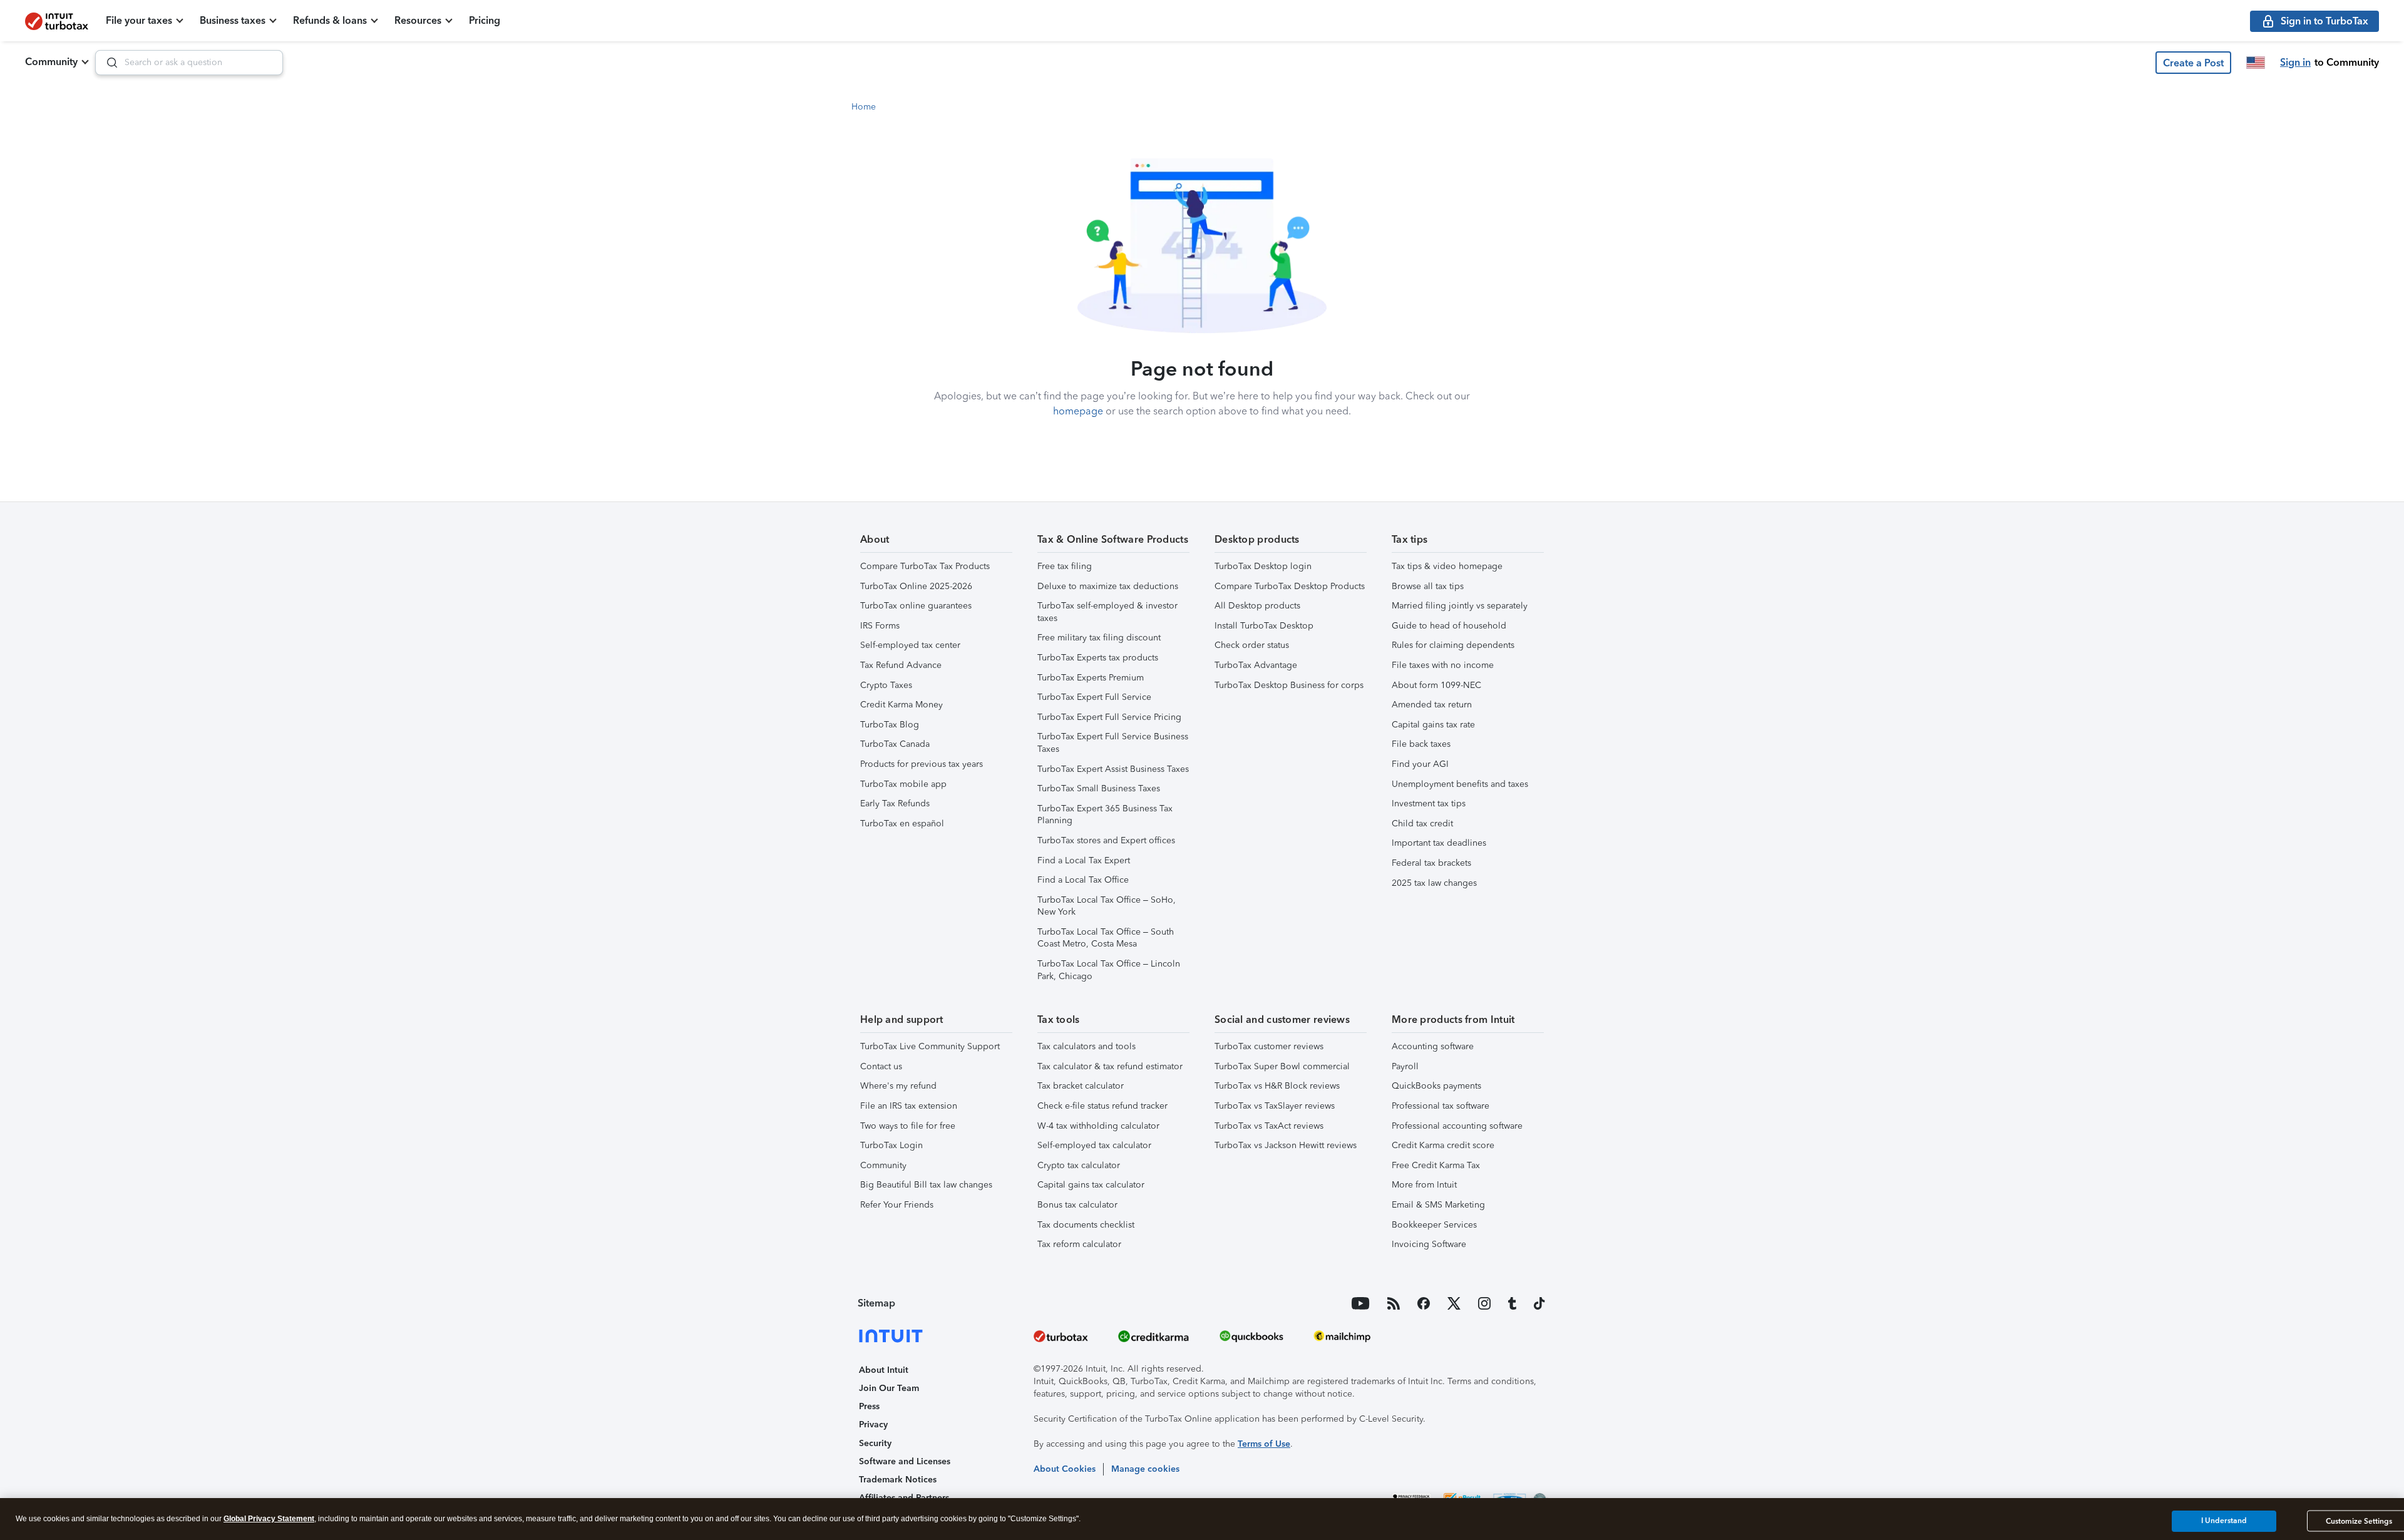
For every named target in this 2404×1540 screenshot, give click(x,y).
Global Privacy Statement (269, 1519)
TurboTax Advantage (1256, 665)
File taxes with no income (1443, 665)
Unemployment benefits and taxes (1460, 784)
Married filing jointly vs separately (1460, 606)
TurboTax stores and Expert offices (1106, 840)
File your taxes (139, 20)
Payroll (1405, 1066)
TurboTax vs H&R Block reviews (1277, 1086)
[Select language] (2256, 63)
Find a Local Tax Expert (1084, 860)
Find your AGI (1420, 764)
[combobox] (189, 63)
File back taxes (1421, 744)
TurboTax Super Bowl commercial (1282, 1066)
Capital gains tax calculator (1091, 1185)
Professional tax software (1441, 1106)
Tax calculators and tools (1086, 1046)
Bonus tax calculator (1077, 1205)
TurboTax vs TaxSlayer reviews (1275, 1106)
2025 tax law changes (1434, 883)
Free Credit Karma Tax (1436, 1165)
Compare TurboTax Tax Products (925, 566)
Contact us (881, 1066)
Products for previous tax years (922, 764)
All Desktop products (1257, 606)
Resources (418, 20)
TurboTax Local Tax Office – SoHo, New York (1107, 906)
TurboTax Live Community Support (930, 1046)
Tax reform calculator (1079, 1244)
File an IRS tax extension (909, 1106)
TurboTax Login (891, 1145)
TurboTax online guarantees (916, 606)
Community (51, 62)
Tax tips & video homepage (1447, 566)
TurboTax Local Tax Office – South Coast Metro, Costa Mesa (1106, 938)
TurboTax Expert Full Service (1094, 697)
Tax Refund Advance (901, 665)
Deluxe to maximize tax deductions (1108, 586)
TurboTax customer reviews (1269, 1046)
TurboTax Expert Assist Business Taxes (1113, 769)
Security (875, 1443)
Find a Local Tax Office (1083, 880)
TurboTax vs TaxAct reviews (1269, 1126)
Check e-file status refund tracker (1102, 1106)
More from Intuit (1424, 1185)
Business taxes (233, 20)
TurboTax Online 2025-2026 (916, 586)
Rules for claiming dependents (1453, 645)
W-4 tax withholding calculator (1098, 1126)
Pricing (485, 20)
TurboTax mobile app (903, 784)
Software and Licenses (905, 1461)
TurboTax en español (902, 824)
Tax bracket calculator (1081, 1086)
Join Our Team (889, 1388)
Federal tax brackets (1431, 863)
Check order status (1252, 645)
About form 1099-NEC (1436, 685)
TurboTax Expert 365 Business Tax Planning (1105, 815)
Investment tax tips (1429, 803)
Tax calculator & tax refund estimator (1110, 1066)
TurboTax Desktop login (1263, 566)
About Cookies (1065, 1469)
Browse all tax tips (1428, 586)
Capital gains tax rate (1433, 725)
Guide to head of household (1449, 626)
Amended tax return (1432, 705)
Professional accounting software (1457, 1126)
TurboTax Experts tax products (1098, 658)
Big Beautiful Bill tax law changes (926, 1185)
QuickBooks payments (1436, 1086)
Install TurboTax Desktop (1264, 626)
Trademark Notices (898, 1480)
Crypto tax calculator (1079, 1165)
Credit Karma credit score (1443, 1145)
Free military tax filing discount (1099, 638)
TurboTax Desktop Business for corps (1289, 685)
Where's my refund (898, 1086)
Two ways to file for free (908, 1126)
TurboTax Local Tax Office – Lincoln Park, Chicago (1109, 970)
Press (869, 1406)
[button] (2193, 63)
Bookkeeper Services (1434, 1225)
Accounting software (1433, 1046)
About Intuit (884, 1370)
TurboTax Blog (890, 725)
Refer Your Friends (897, 1205)
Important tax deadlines (1439, 843)
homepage (1078, 411)
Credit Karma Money (902, 705)
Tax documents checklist (1086, 1225)
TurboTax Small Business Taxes (1099, 788)
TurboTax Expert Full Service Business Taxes (1113, 743)
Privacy (873, 1424)
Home (864, 107)
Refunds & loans (330, 20)
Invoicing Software (1429, 1244)
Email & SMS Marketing (1438, 1205)
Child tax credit (1422, 824)
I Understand (2224, 1521)
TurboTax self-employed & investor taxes (1107, 612)
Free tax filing (1065, 566)
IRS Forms (880, 626)
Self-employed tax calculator (1094, 1145)
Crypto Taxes (886, 685)
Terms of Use (1264, 1444)
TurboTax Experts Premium (1091, 678)
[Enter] (107, 63)
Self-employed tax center (910, 645)
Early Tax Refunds (895, 803)
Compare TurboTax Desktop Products (1290, 586)
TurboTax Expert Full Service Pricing (1109, 717)
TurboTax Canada (895, 744)
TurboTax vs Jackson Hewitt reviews (1286, 1145)
